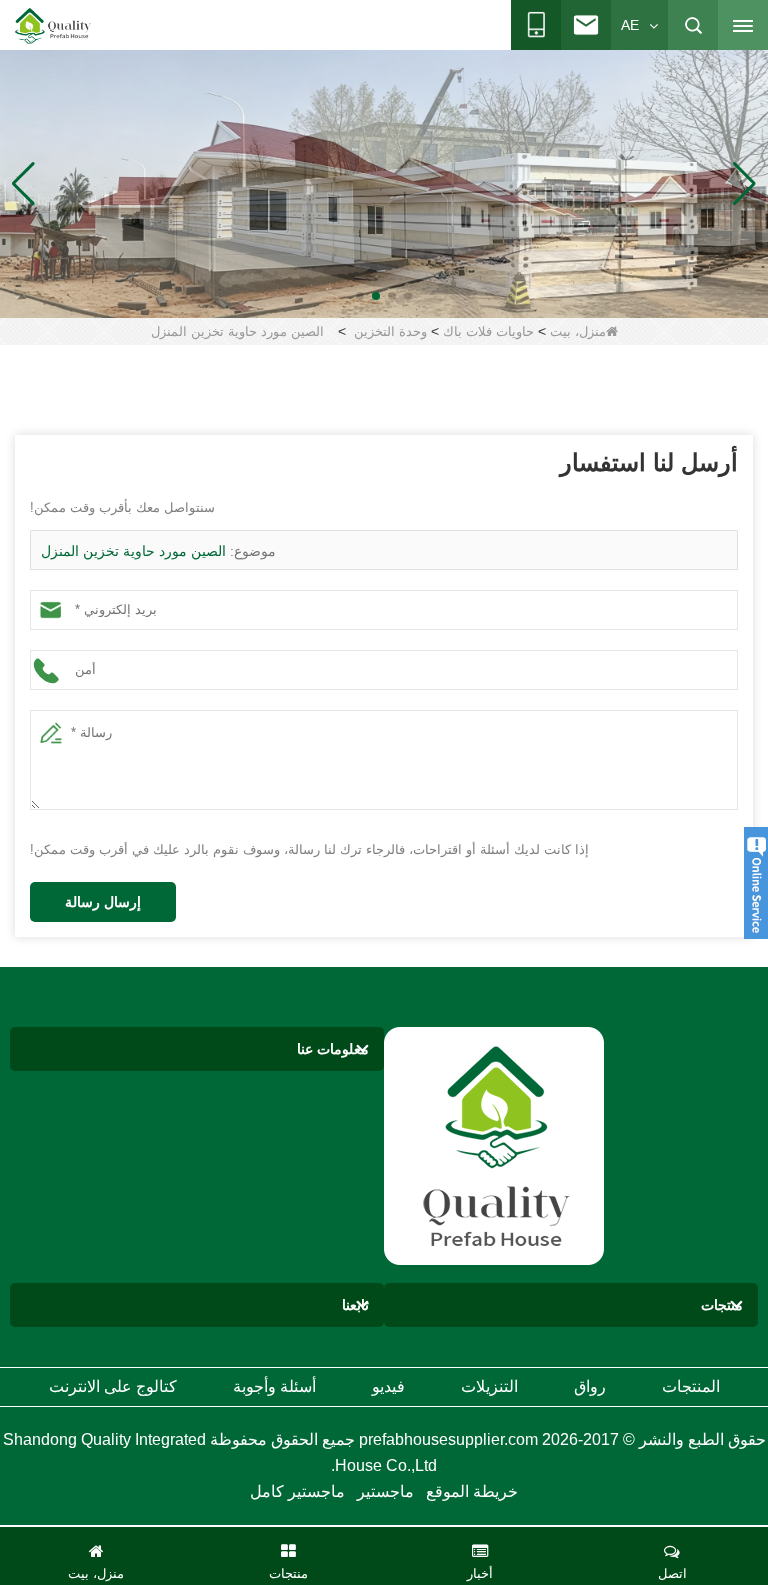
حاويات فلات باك (488, 331)
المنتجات (691, 1386)
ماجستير (385, 1491)
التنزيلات (489, 1386)
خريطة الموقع (472, 1491)
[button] (408, 296)
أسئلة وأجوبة (274, 1386)
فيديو (388, 1386)
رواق (590, 1386)
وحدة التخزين (390, 331)
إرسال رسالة (103, 902)
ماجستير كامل (297, 1491)
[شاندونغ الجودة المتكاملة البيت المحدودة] (53, 26)
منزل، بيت (578, 331)
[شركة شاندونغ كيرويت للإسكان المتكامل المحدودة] (494, 1144)
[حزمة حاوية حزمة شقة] (384, 183)
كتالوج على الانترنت (113, 1386)
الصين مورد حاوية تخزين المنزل (133, 551)
